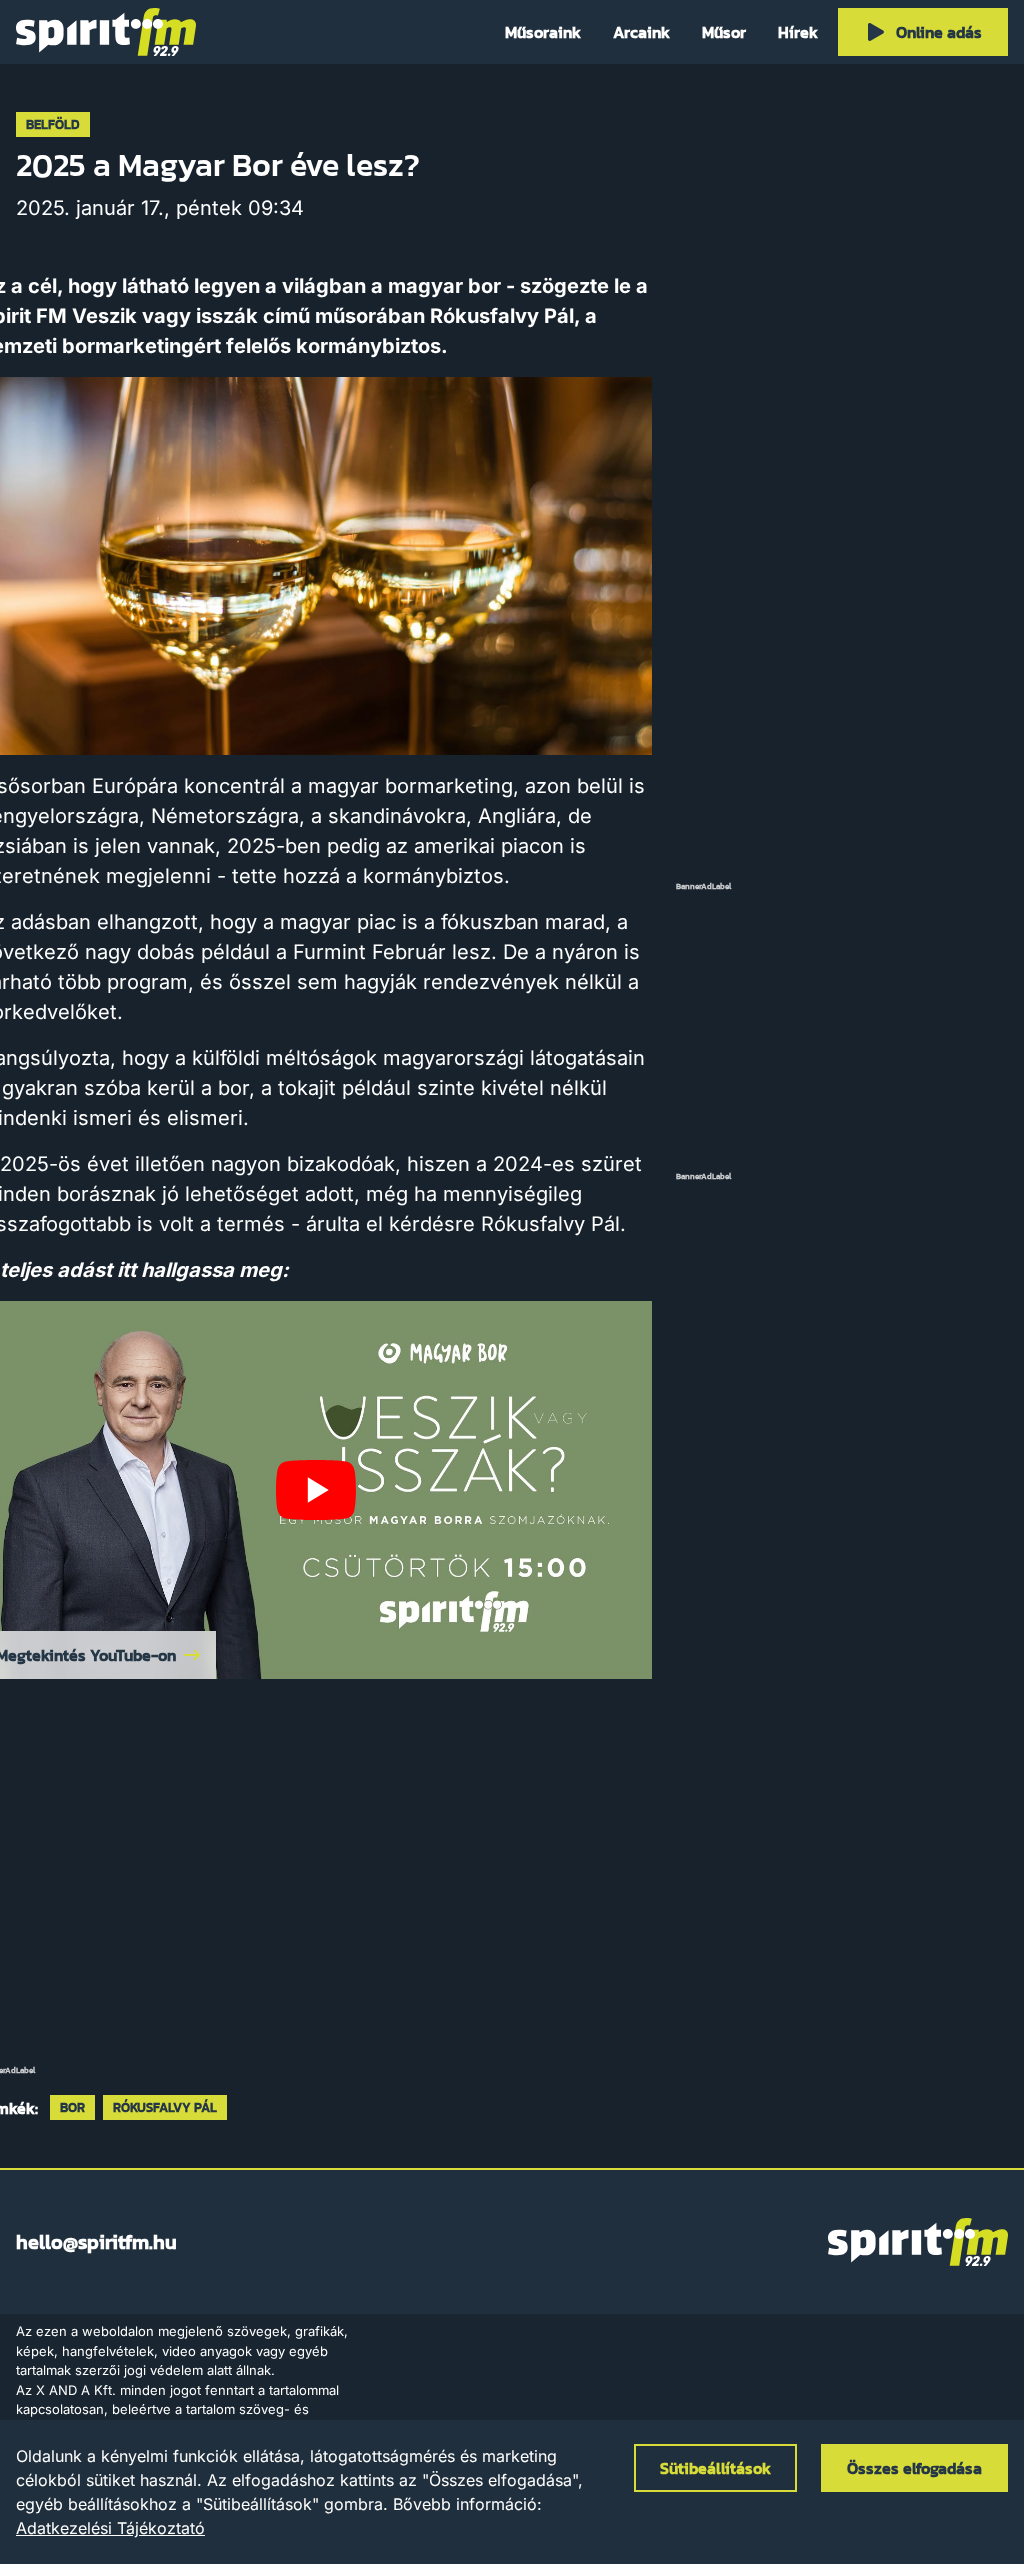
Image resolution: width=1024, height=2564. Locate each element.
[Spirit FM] (106, 32)
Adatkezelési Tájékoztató (110, 2528)
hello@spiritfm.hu (96, 2242)
